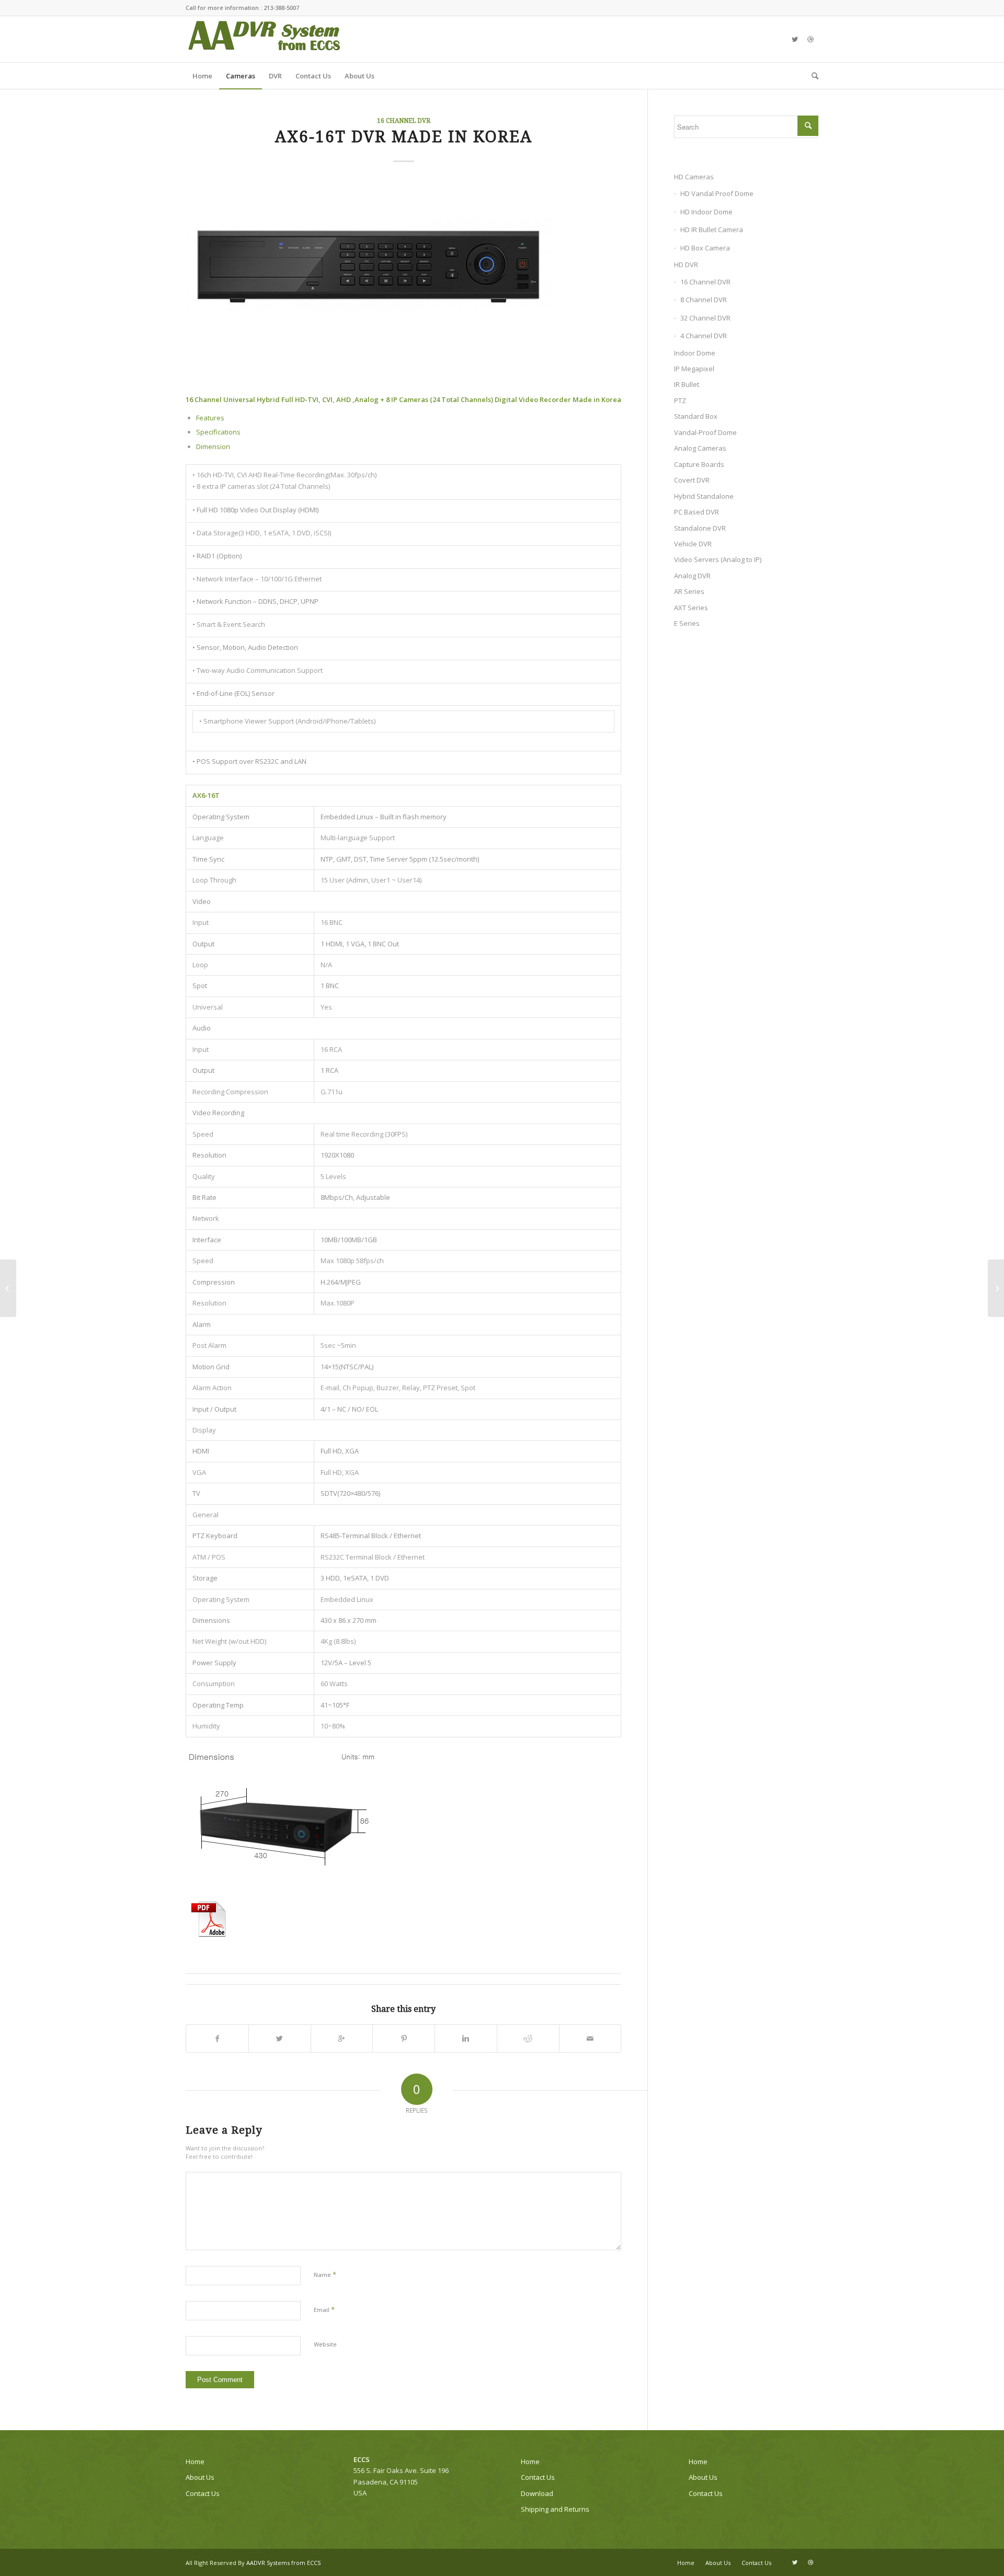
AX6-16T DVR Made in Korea (404, 137)
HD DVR (686, 265)
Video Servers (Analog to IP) (718, 559)
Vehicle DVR (693, 544)
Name (325, 2274)
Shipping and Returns (555, 2509)
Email (324, 2309)
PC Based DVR (697, 512)
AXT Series (691, 608)
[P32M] (996, 1288)
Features (210, 418)
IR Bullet (687, 384)
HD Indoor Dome (706, 212)
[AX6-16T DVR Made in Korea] (403, 265)
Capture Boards (699, 464)
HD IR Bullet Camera (712, 230)
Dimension (213, 446)
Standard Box (696, 416)
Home (195, 2461)
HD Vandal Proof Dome (717, 193)
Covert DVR (692, 480)
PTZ (680, 400)
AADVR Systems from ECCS (283, 2563)
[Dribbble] (811, 39)
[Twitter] (795, 39)
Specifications (218, 432)
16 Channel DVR (404, 121)
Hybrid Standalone (704, 496)
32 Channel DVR (705, 318)
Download (537, 2493)
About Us (200, 2477)
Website (325, 2344)
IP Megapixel (694, 369)
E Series (687, 623)
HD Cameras (694, 177)
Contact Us (203, 2493)
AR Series (689, 591)
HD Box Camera (705, 248)
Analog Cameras (700, 448)
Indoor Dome (695, 353)
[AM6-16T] (8, 1288)
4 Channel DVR (704, 336)
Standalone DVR (700, 528)
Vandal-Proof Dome (705, 432)
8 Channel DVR (704, 300)
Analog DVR (692, 576)
